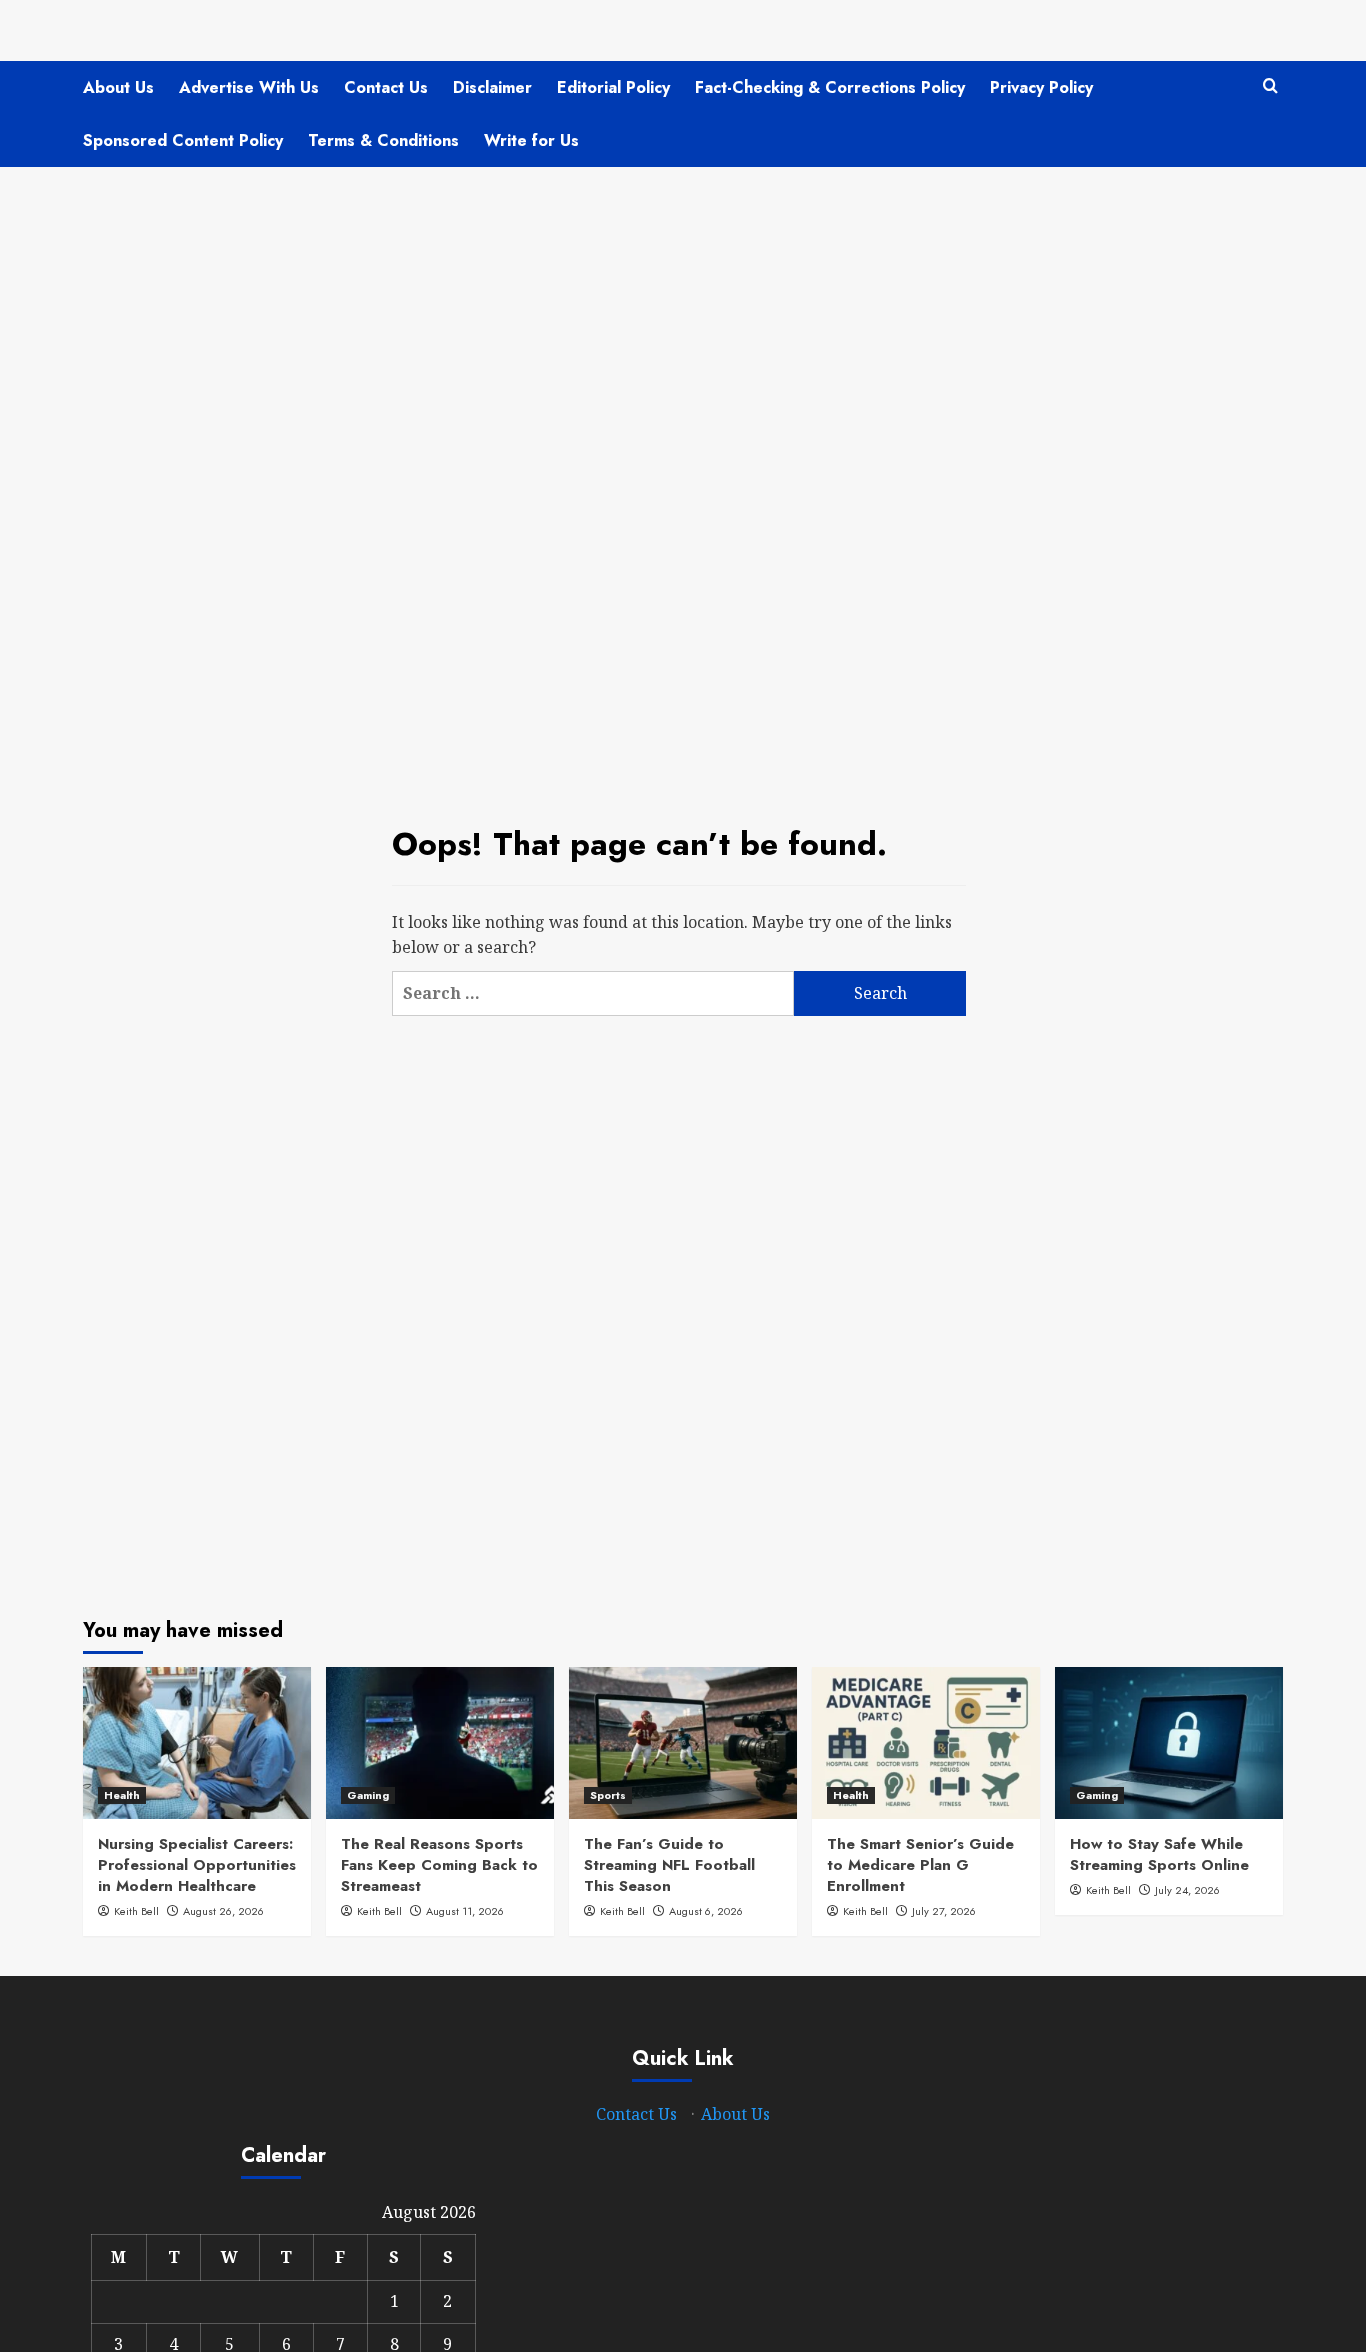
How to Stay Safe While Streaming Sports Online (1159, 1854)
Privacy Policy (1041, 87)
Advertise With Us (249, 87)
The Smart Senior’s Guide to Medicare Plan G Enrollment (920, 1865)
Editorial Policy (613, 87)
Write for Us (531, 140)
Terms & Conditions (383, 140)
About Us (118, 87)
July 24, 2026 (1187, 1890)
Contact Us (386, 87)
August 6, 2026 (706, 1911)
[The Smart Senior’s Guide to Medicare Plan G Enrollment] (926, 1743)
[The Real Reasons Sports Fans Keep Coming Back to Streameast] (440, 1743)
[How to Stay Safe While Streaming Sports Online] (1169, 1743)
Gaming (368, 1795)
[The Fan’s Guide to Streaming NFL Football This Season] (683, 1743)
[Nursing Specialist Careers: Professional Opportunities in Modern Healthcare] (197, 1743)
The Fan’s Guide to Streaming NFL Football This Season (669, 1865)
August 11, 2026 (465, 1911)
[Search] (1270, 86)
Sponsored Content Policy (183, 140)
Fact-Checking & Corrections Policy (830, 87)
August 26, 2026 (223, 1911)
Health (122, 1795)
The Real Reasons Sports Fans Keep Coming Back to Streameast (439, 1865)
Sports (608, 1795)
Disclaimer (492, 87)
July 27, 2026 (944, 1911)
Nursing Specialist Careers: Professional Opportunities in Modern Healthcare (197, 1865)
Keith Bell (136, 1911)
